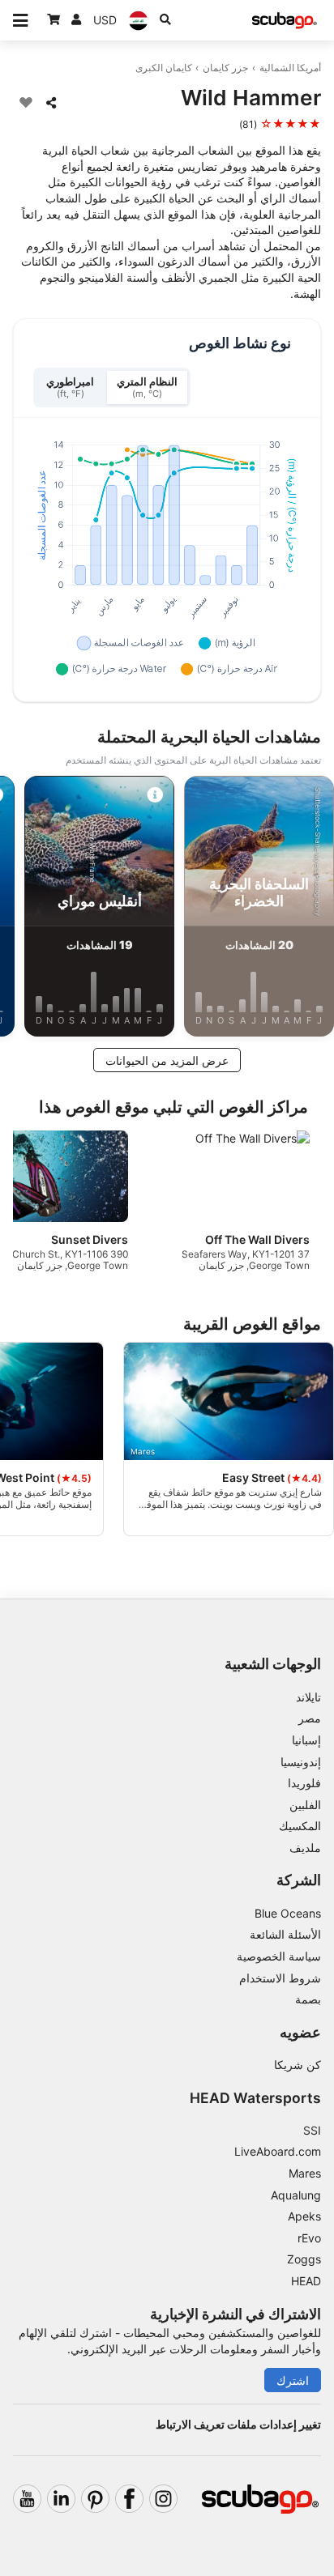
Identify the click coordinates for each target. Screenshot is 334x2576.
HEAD (306, 2281)
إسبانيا (306, 1740)
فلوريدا (304, 1783)
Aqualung (296, 2195)
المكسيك (300, 1826)
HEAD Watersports (255, 2098)
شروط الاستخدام (280, 1978)
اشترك (293, 2380)
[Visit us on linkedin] (61, 2499)
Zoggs (304, 2259)
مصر (310, 1718)
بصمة (308, 1999)
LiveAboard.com (278, 2151)
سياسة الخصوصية (279, 1956)
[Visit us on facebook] (129, 2499)
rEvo (309, 2238)
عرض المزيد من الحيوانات (167, 1060)
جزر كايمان (225, 68)
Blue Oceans (288, 1913)
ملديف (305, 1848)
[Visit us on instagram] (163, 2499)
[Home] (285, 21)
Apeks (304, 2216)
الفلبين (305, 1805)
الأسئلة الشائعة (285, 1934)
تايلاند (308, 1697)
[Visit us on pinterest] (95, 2499)
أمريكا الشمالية (290, 68)
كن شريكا (298, 2065)
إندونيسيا (301, 1762)
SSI (312, 2130)
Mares (305, 2173)
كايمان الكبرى (164, 68)
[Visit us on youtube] (27, 2499)
